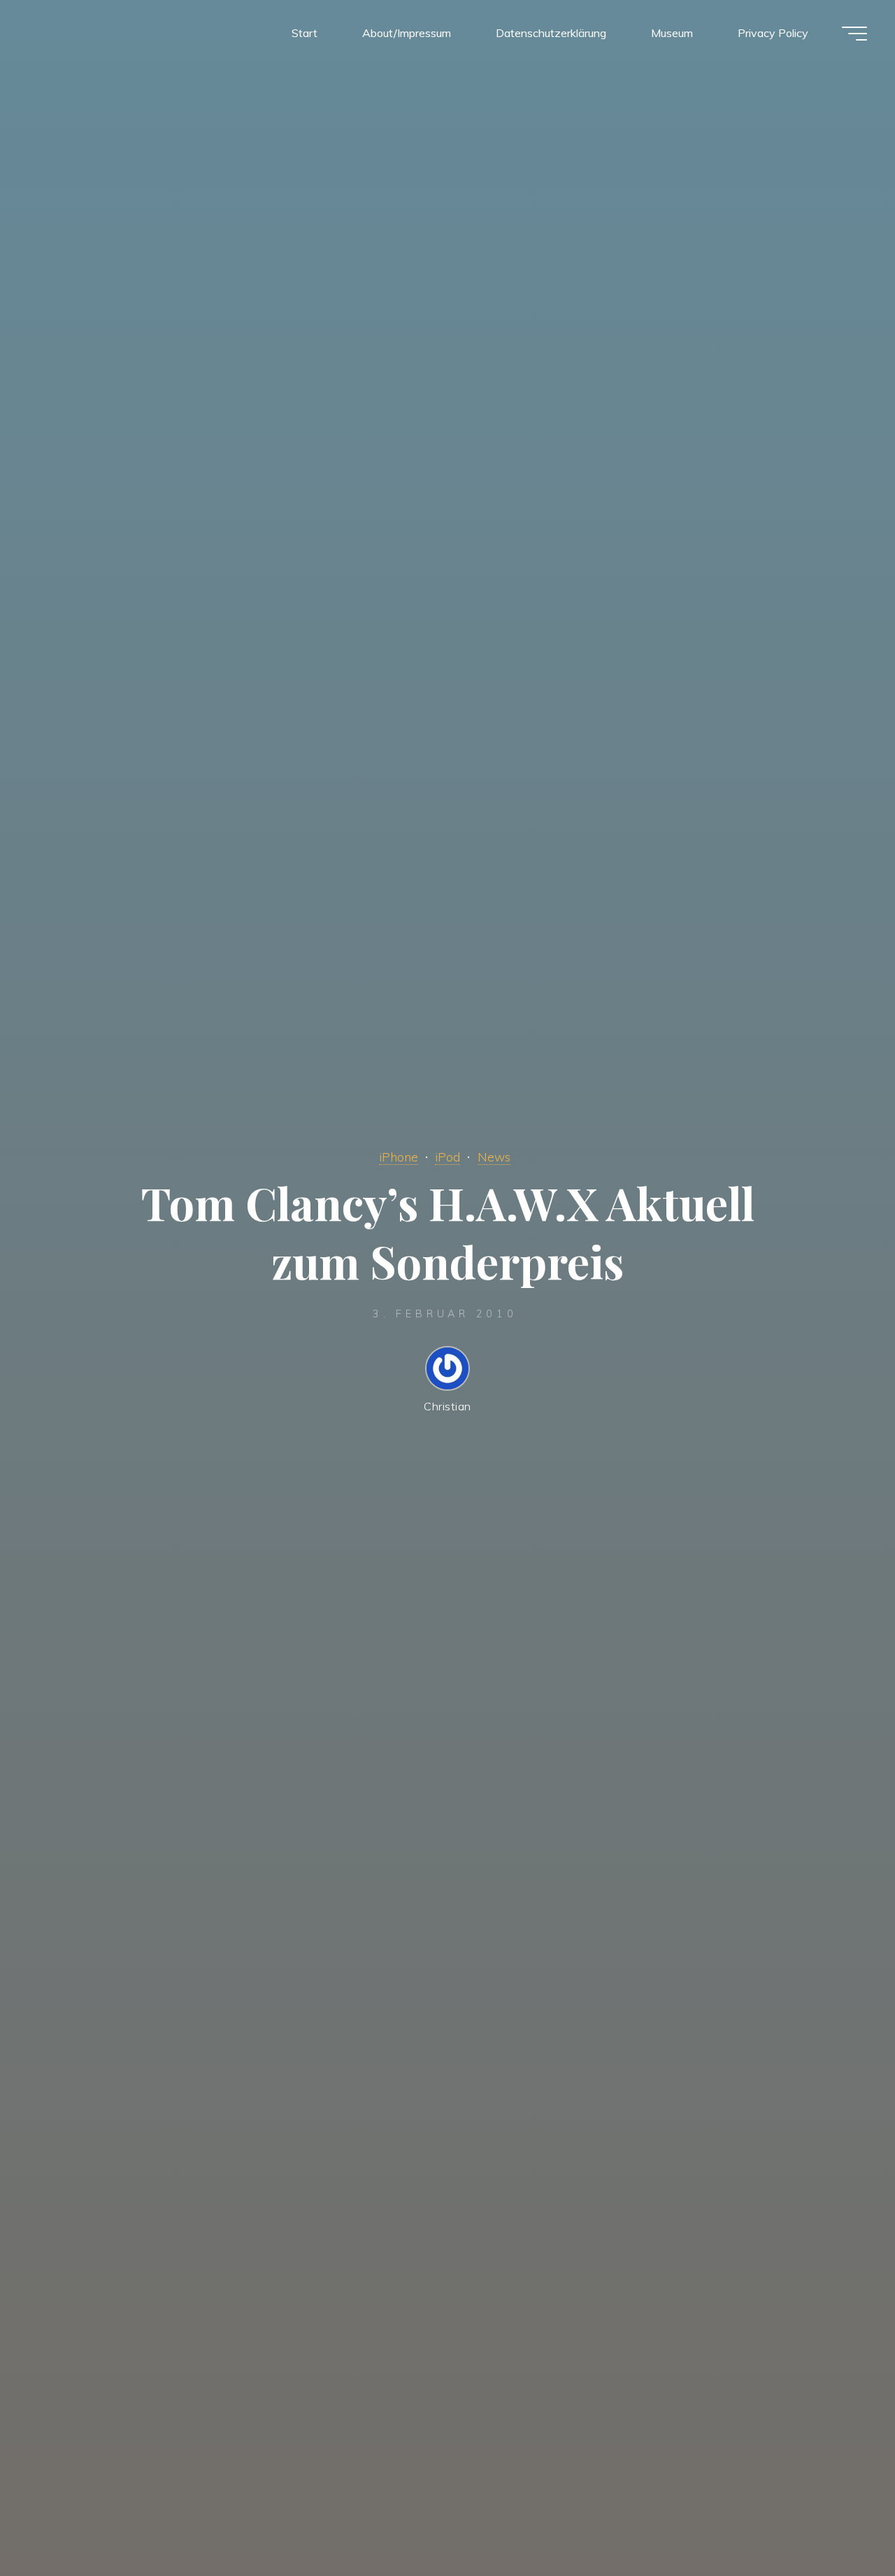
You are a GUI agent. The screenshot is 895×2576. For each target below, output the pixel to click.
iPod (447, 1157)
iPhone (399, 1157)
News (494, 1157)
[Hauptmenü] (854, 34)
